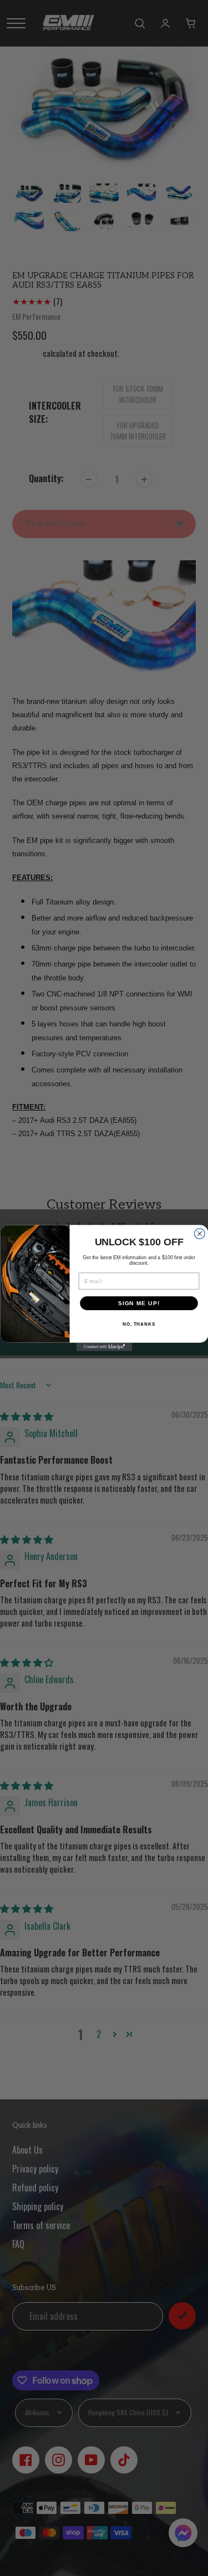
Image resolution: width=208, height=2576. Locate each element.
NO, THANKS (138, 1324)
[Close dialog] (199, 1234)
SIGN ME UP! (139, 1303)
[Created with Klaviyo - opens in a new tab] (104, 1347)
